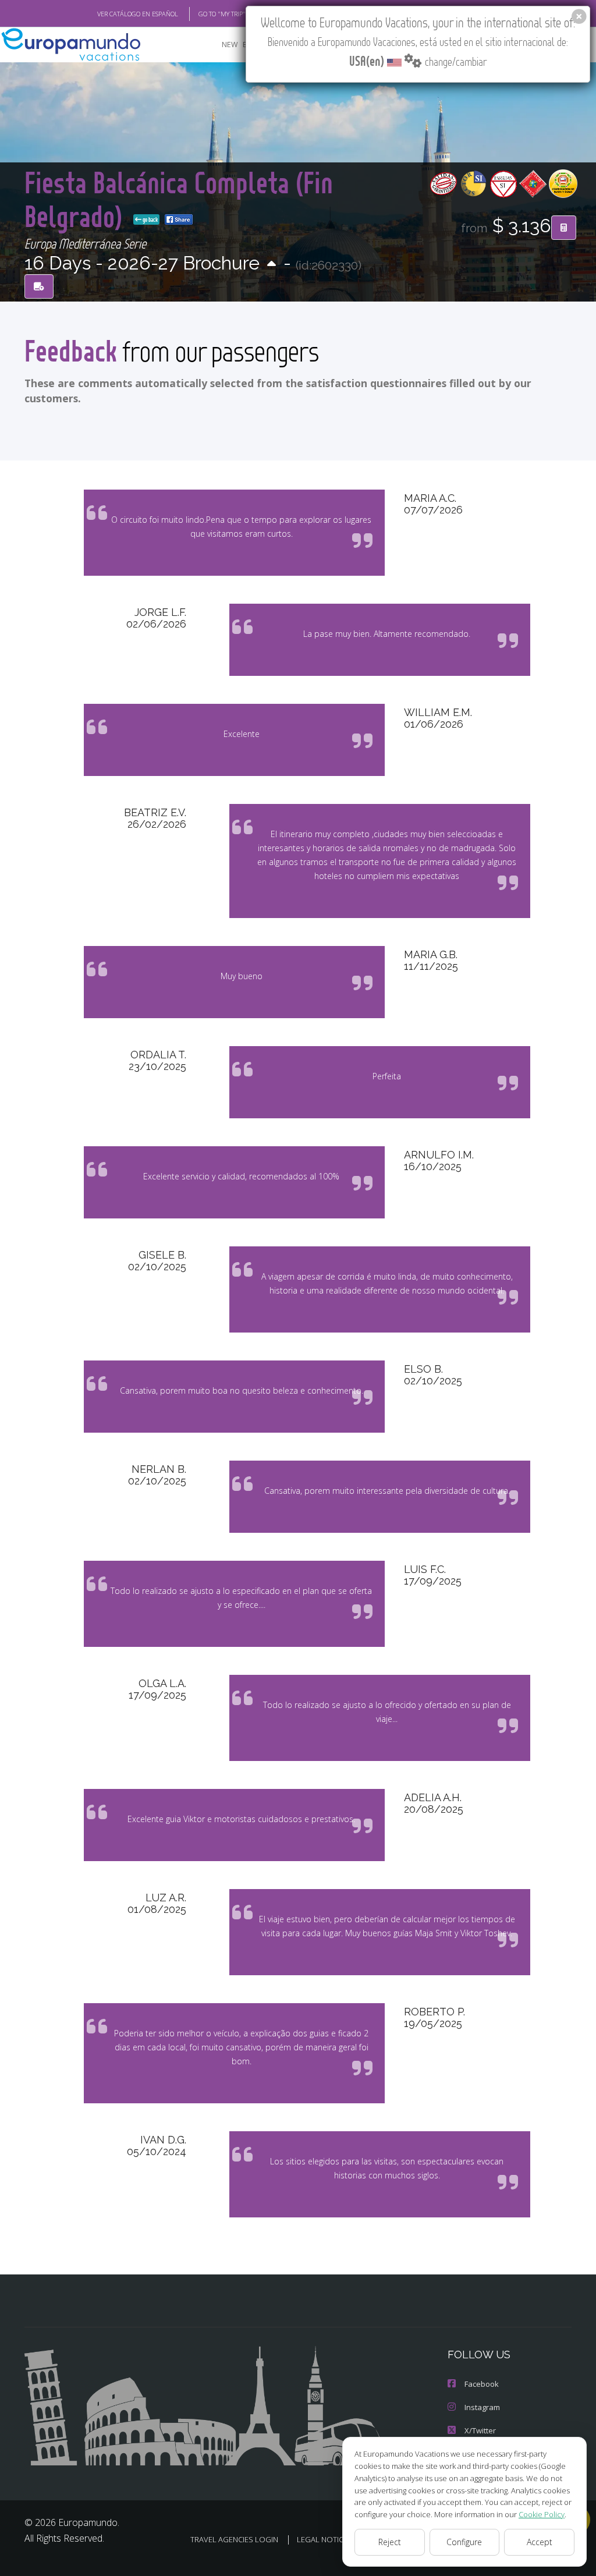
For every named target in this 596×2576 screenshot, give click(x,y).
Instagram (482, 2407)
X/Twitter (480, 2430)
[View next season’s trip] (272, 265)
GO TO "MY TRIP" (222, 14)
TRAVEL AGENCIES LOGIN (234, 2539)
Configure (464, 2542)
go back (150, 219)
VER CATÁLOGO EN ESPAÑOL (138, 14)
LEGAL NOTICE (322, 2539)
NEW (230, 45)
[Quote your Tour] (564, 228)
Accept (540, 2542)
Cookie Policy (542, 2514)
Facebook (482, 2384)
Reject (390, 2542)
